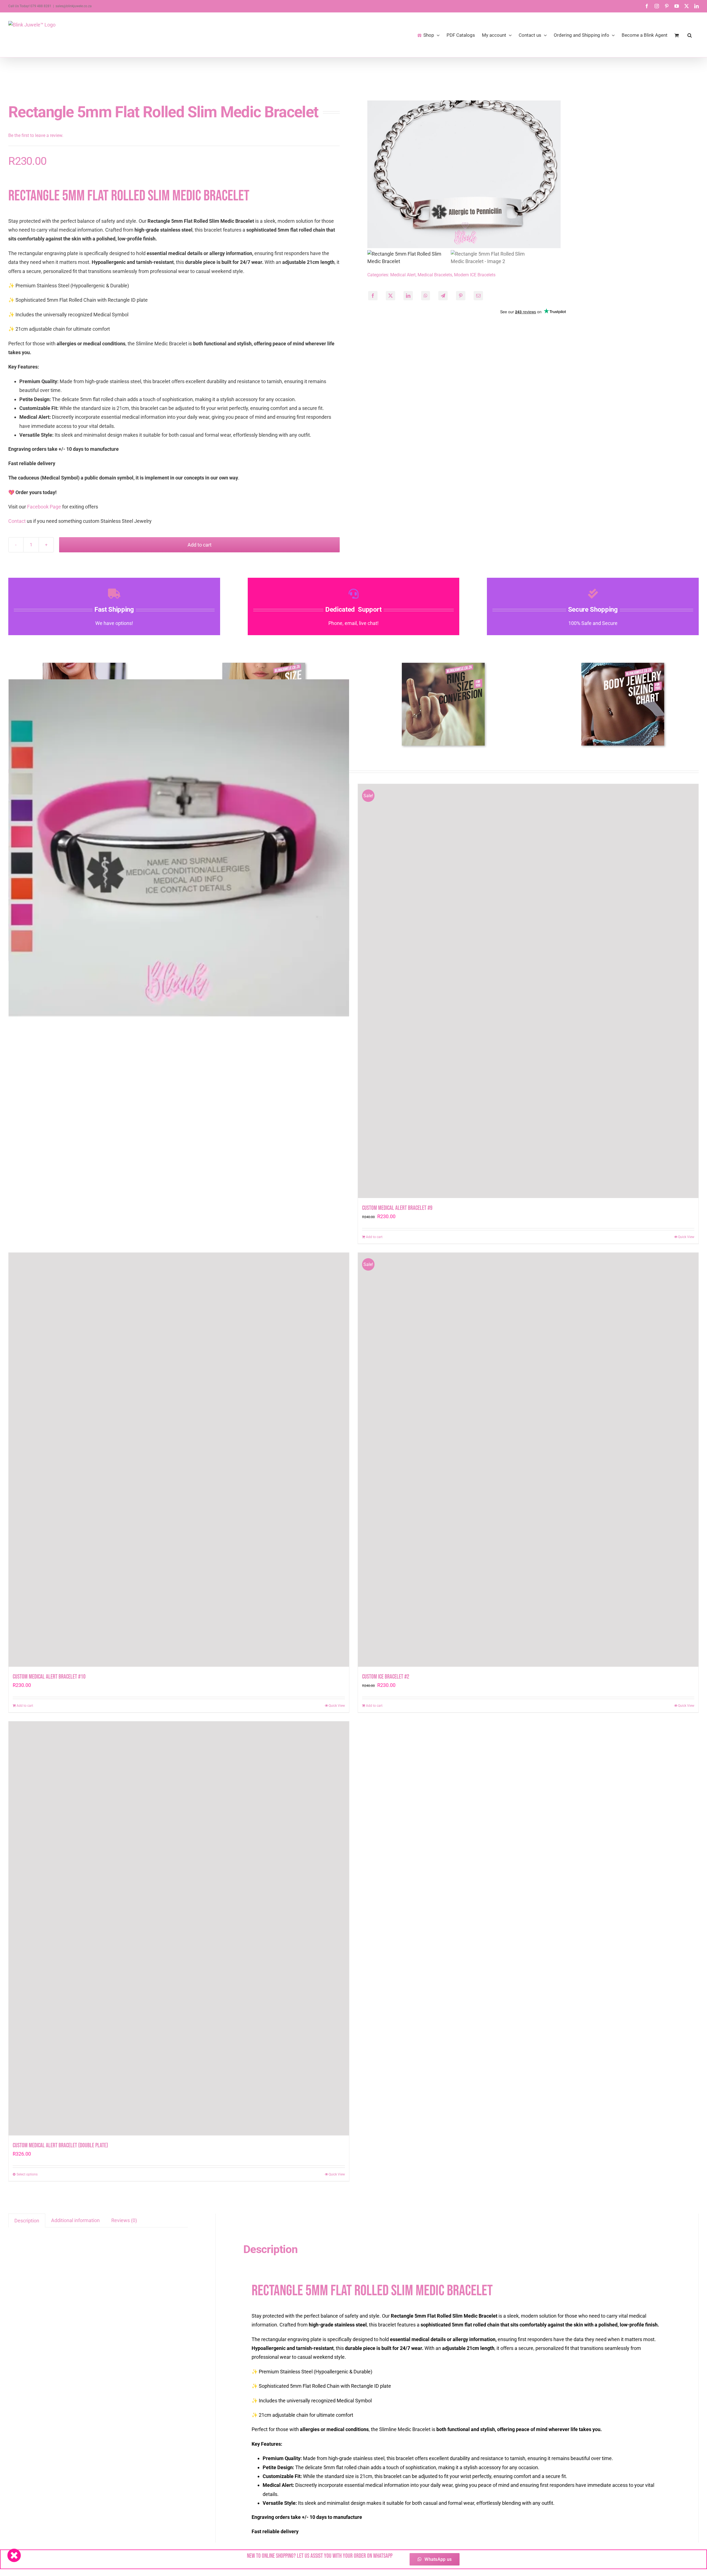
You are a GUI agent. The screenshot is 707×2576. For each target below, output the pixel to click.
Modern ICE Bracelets (475, 275)
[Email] (478, 296)
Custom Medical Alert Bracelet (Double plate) (60, 2146)
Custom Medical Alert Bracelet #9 (397, 1208)
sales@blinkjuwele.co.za (74, 6)
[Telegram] (443, 296)
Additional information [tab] (75, 2220)
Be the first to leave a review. (36, 135)
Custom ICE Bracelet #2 (386, 1677)
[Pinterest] (461, 296)
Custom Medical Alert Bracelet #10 (49, 1677)
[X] (391, 296)
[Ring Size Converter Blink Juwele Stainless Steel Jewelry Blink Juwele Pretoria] (443, 665)
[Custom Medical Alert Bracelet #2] (179, 849)
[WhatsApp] (426, 296)
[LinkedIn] (408, 296)
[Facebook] (373, 296)
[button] (690, 35)
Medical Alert (403, 275)
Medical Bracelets (435, 275)
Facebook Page (44, 507)
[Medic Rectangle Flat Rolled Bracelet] (533, 174)
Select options (27, 2174)
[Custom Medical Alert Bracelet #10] (179, 1460)
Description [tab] (27, 2221)
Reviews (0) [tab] (124, 2220)
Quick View (686, 1237)
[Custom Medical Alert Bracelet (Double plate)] (179, 1928)
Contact (17, 521)
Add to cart (200, 545)
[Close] (14, 2555)
